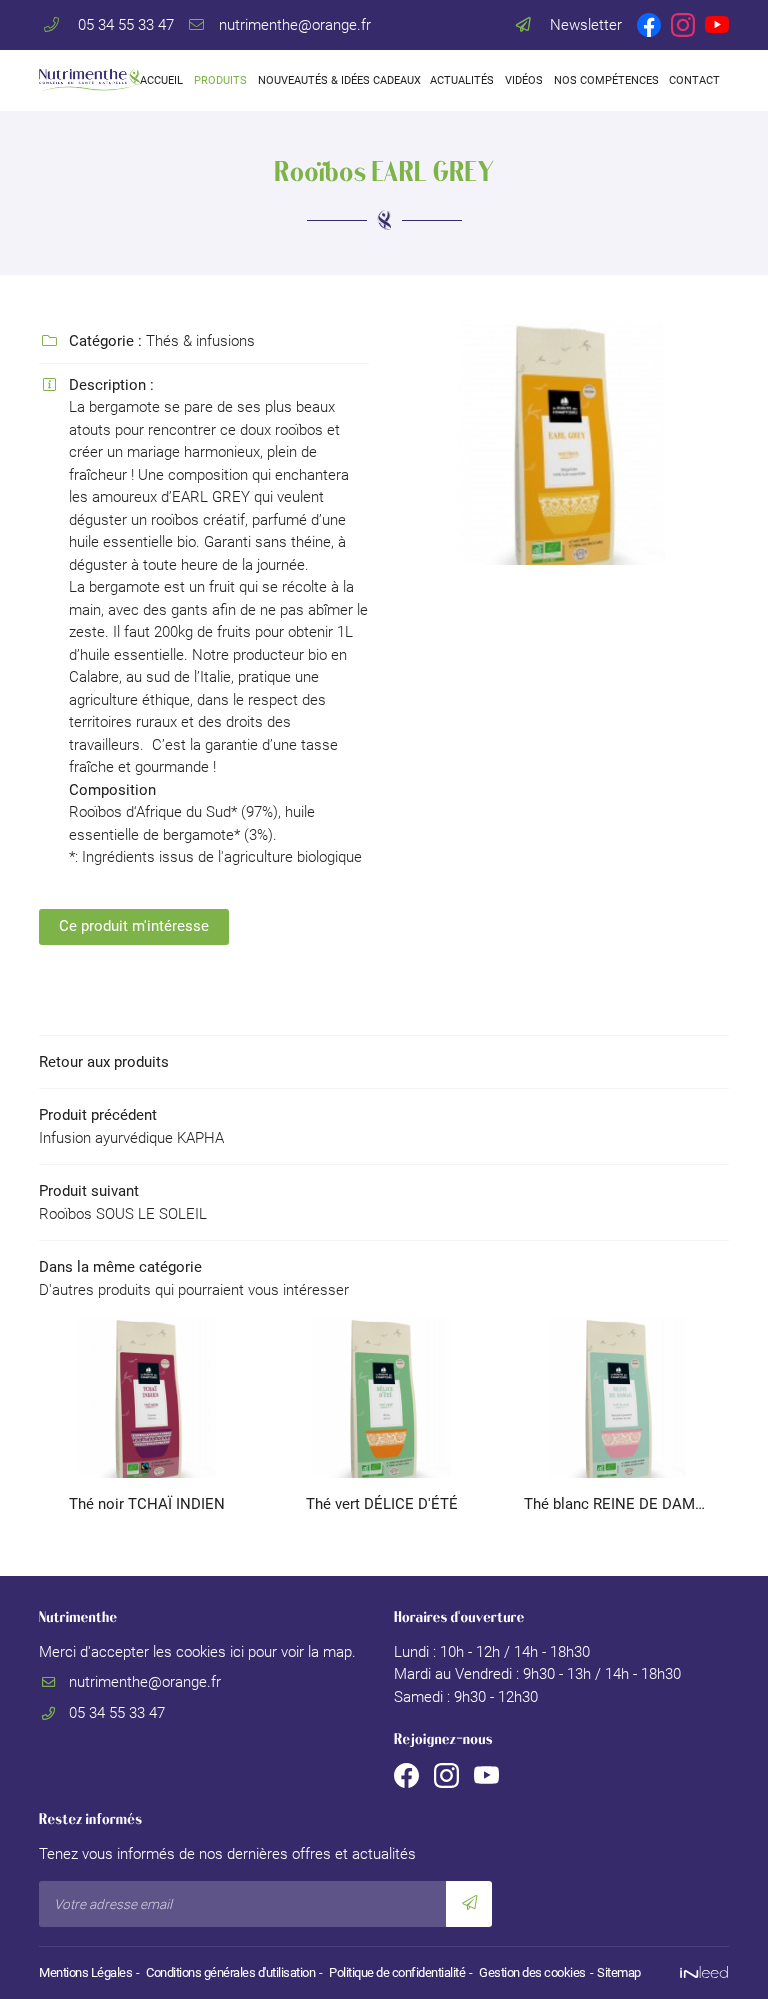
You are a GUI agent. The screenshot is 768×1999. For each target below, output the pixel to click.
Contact (694, 80)
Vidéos (523, 80)
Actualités (461, 80)
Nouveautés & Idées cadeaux (338, 80)
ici (237, 1652)
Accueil (161, 80)
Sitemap (619, 1972)
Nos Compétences (605, 80)
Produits (220, 80)
